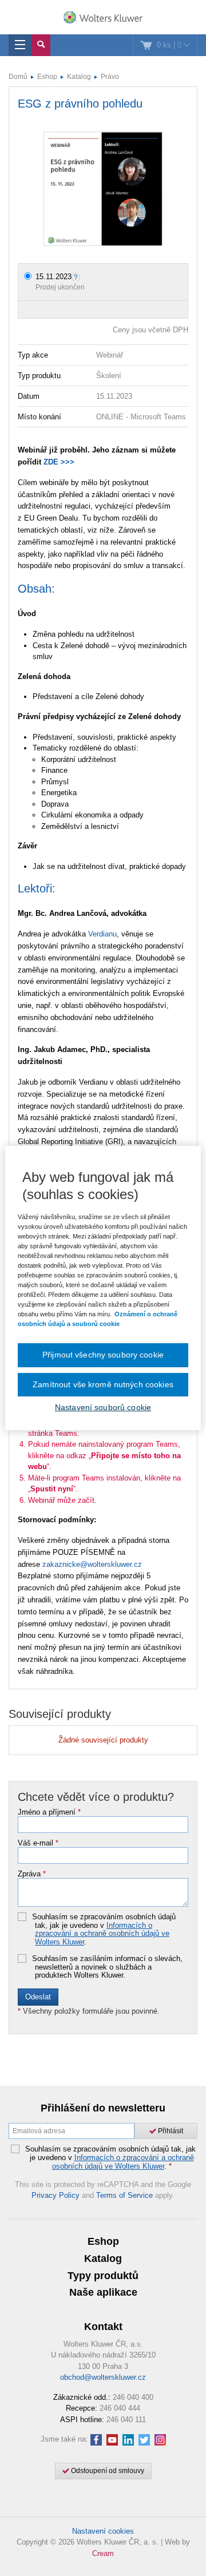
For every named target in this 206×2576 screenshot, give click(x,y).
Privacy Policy (56, 2195)
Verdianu (102, 934)
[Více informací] (77, 277)
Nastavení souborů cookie (103, 1407)
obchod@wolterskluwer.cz (103, 2377)
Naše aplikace (103, 2292)
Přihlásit (170, 2131)
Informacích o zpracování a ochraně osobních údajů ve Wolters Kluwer (102, 1934)
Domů (18, 77)
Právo (110, 77)
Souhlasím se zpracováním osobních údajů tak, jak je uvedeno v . (104, 1930)
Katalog (79, 77)
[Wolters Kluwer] (103, 18)
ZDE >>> (59, 462)
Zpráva (32, 1874)
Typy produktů (103, 2276)
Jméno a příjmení (49, 1812)
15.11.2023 (54, 277)
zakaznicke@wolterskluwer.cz (92, 1564)
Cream (103, 2553)
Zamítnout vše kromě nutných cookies (103, 1384)
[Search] (41, 45)
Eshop (47, 77)
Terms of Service (124, 2195)
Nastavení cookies (103, 2531)
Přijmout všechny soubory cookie (103, 1355)
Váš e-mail (38, 1843)
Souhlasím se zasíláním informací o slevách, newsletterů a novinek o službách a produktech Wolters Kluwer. (107, 1967)
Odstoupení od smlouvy (107, 2471)
